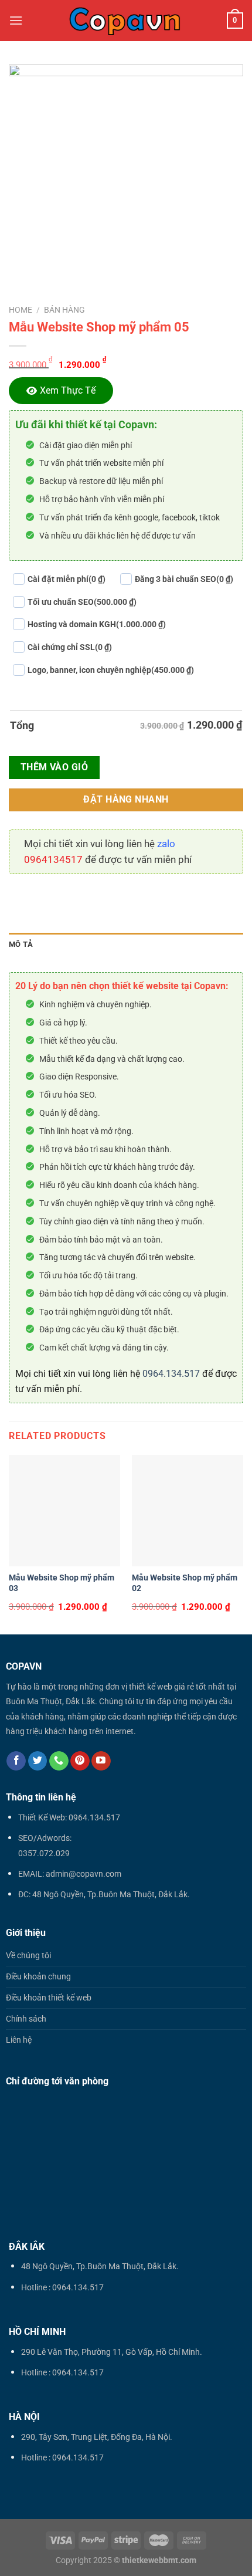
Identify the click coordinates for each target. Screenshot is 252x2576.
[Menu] (16, 20)
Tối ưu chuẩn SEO (82, 602)
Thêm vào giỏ (55, 767)
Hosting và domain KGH (97, 624)
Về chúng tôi (28, 1956)
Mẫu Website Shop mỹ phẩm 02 (185, 1583)
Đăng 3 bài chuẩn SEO (184, 579)
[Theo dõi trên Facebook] (16, 1761)
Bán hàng (64, 310)
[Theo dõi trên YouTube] (101, 1761)
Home (21, 310)
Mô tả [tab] (21, 944)
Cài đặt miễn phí (67, 579)
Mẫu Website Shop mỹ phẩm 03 (62, 1583)
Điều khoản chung (38, 1977)
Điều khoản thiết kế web (49, 1998)
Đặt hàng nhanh (126, 800)
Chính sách (26, 2019)
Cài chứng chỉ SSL (70, 647)
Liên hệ (19, 2040)
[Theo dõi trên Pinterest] (80, 1761)
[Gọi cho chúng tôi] (59, 1761)
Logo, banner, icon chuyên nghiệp (111, 670)
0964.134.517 (171, 1374)
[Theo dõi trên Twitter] (38, 1761)
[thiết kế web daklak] (125, 21)
